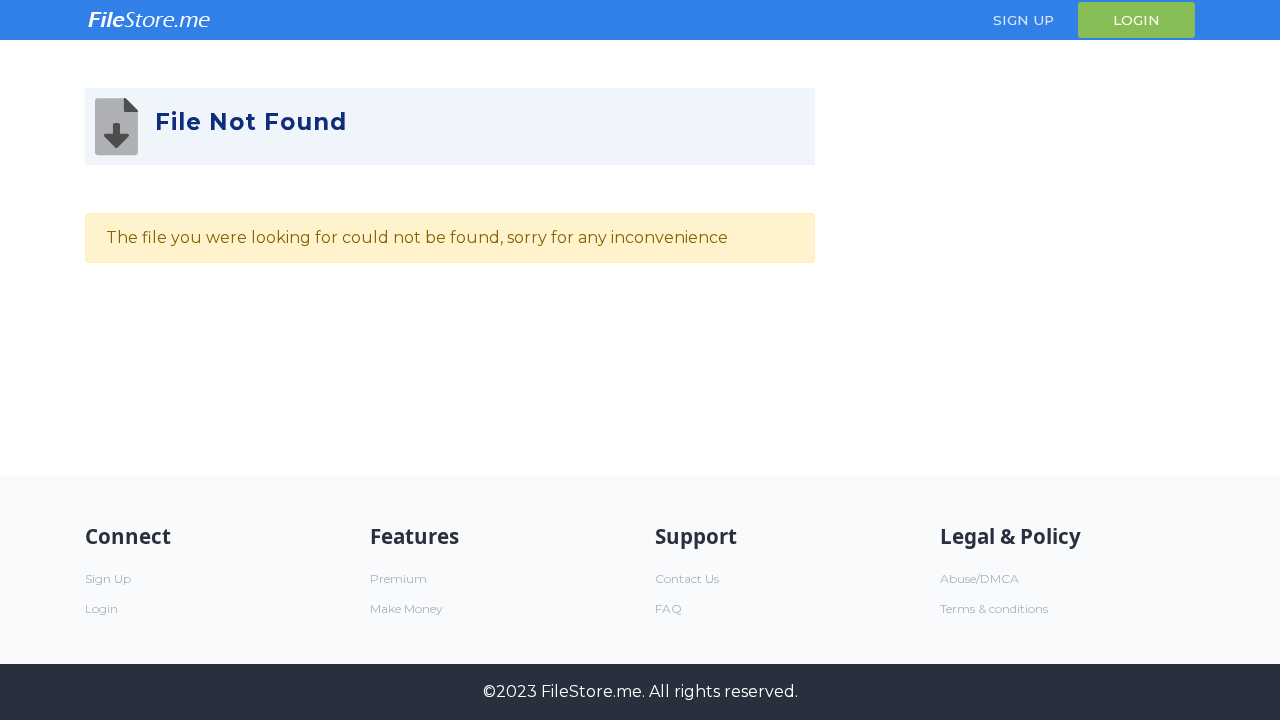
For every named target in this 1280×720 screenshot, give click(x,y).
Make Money (406, 608)
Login (1136, 20)
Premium (398, 578)
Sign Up (1023, 20)
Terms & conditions (994, 608)
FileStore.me (591, 691)
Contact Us (687, 578)
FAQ (668, 608)
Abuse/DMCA (979, 578)
